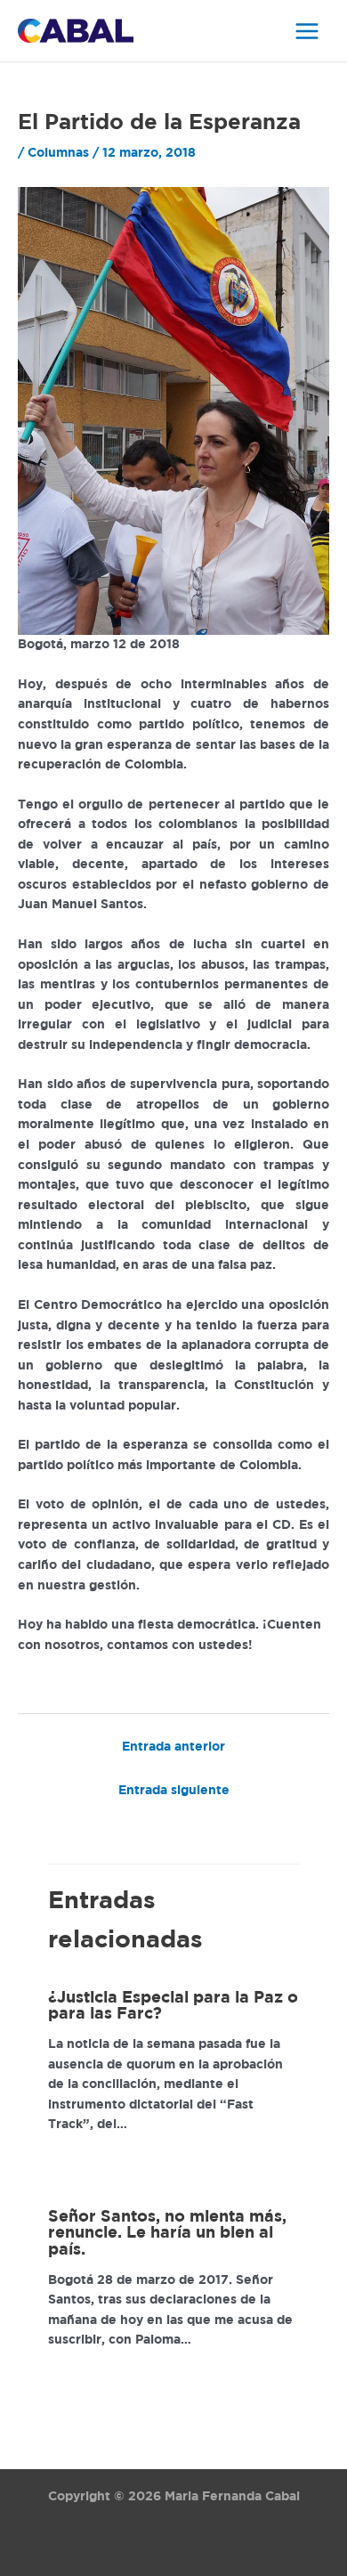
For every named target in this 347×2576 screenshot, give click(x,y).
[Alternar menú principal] (307, 31)
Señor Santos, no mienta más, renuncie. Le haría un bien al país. (167, 2233)
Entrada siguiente (174, 1791)
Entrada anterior (173, 1747)
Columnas (58, 153)
